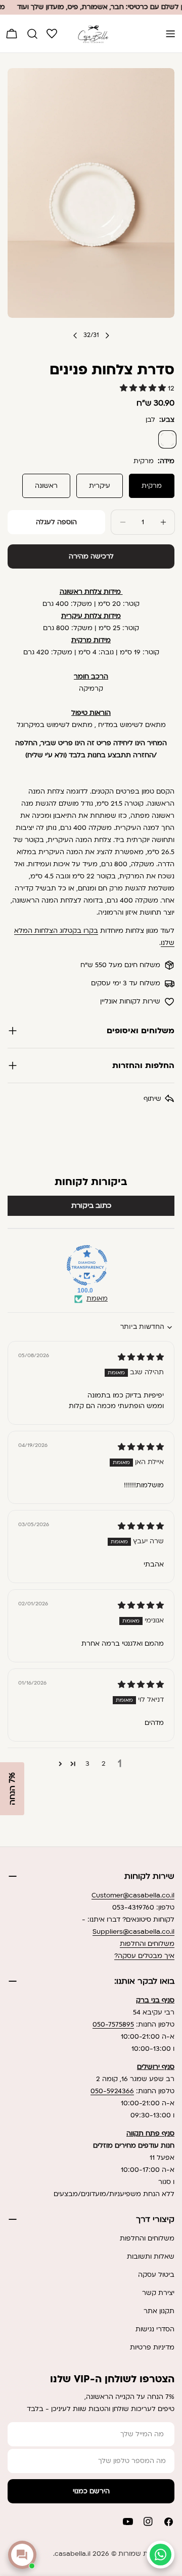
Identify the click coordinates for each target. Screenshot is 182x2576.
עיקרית (100, 486)
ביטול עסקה (156, 2275)
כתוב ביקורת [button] (91, 1206)
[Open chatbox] (22, 2555)
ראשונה (46, 486)
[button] (144, 388)
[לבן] (167, 439)
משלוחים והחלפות (147, 1944)
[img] (141, 1358)
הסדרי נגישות (155, 2329)
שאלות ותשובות (151, 2257)
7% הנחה (12, 1789)
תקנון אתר (159, 2311)
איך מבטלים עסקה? (144, 1956)
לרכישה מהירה (91, 556)
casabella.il (73, 2554)
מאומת (97, 1299)
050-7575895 (113, 2025)
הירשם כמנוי (91, 2491)
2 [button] (104, 1764)
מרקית (152, 486)
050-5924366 (112, 2091)
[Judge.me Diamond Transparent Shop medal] (87, 1265)
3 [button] (87, 1764)
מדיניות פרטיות (152, 2347)
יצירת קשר (158, 2293)
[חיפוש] (32, 34)
